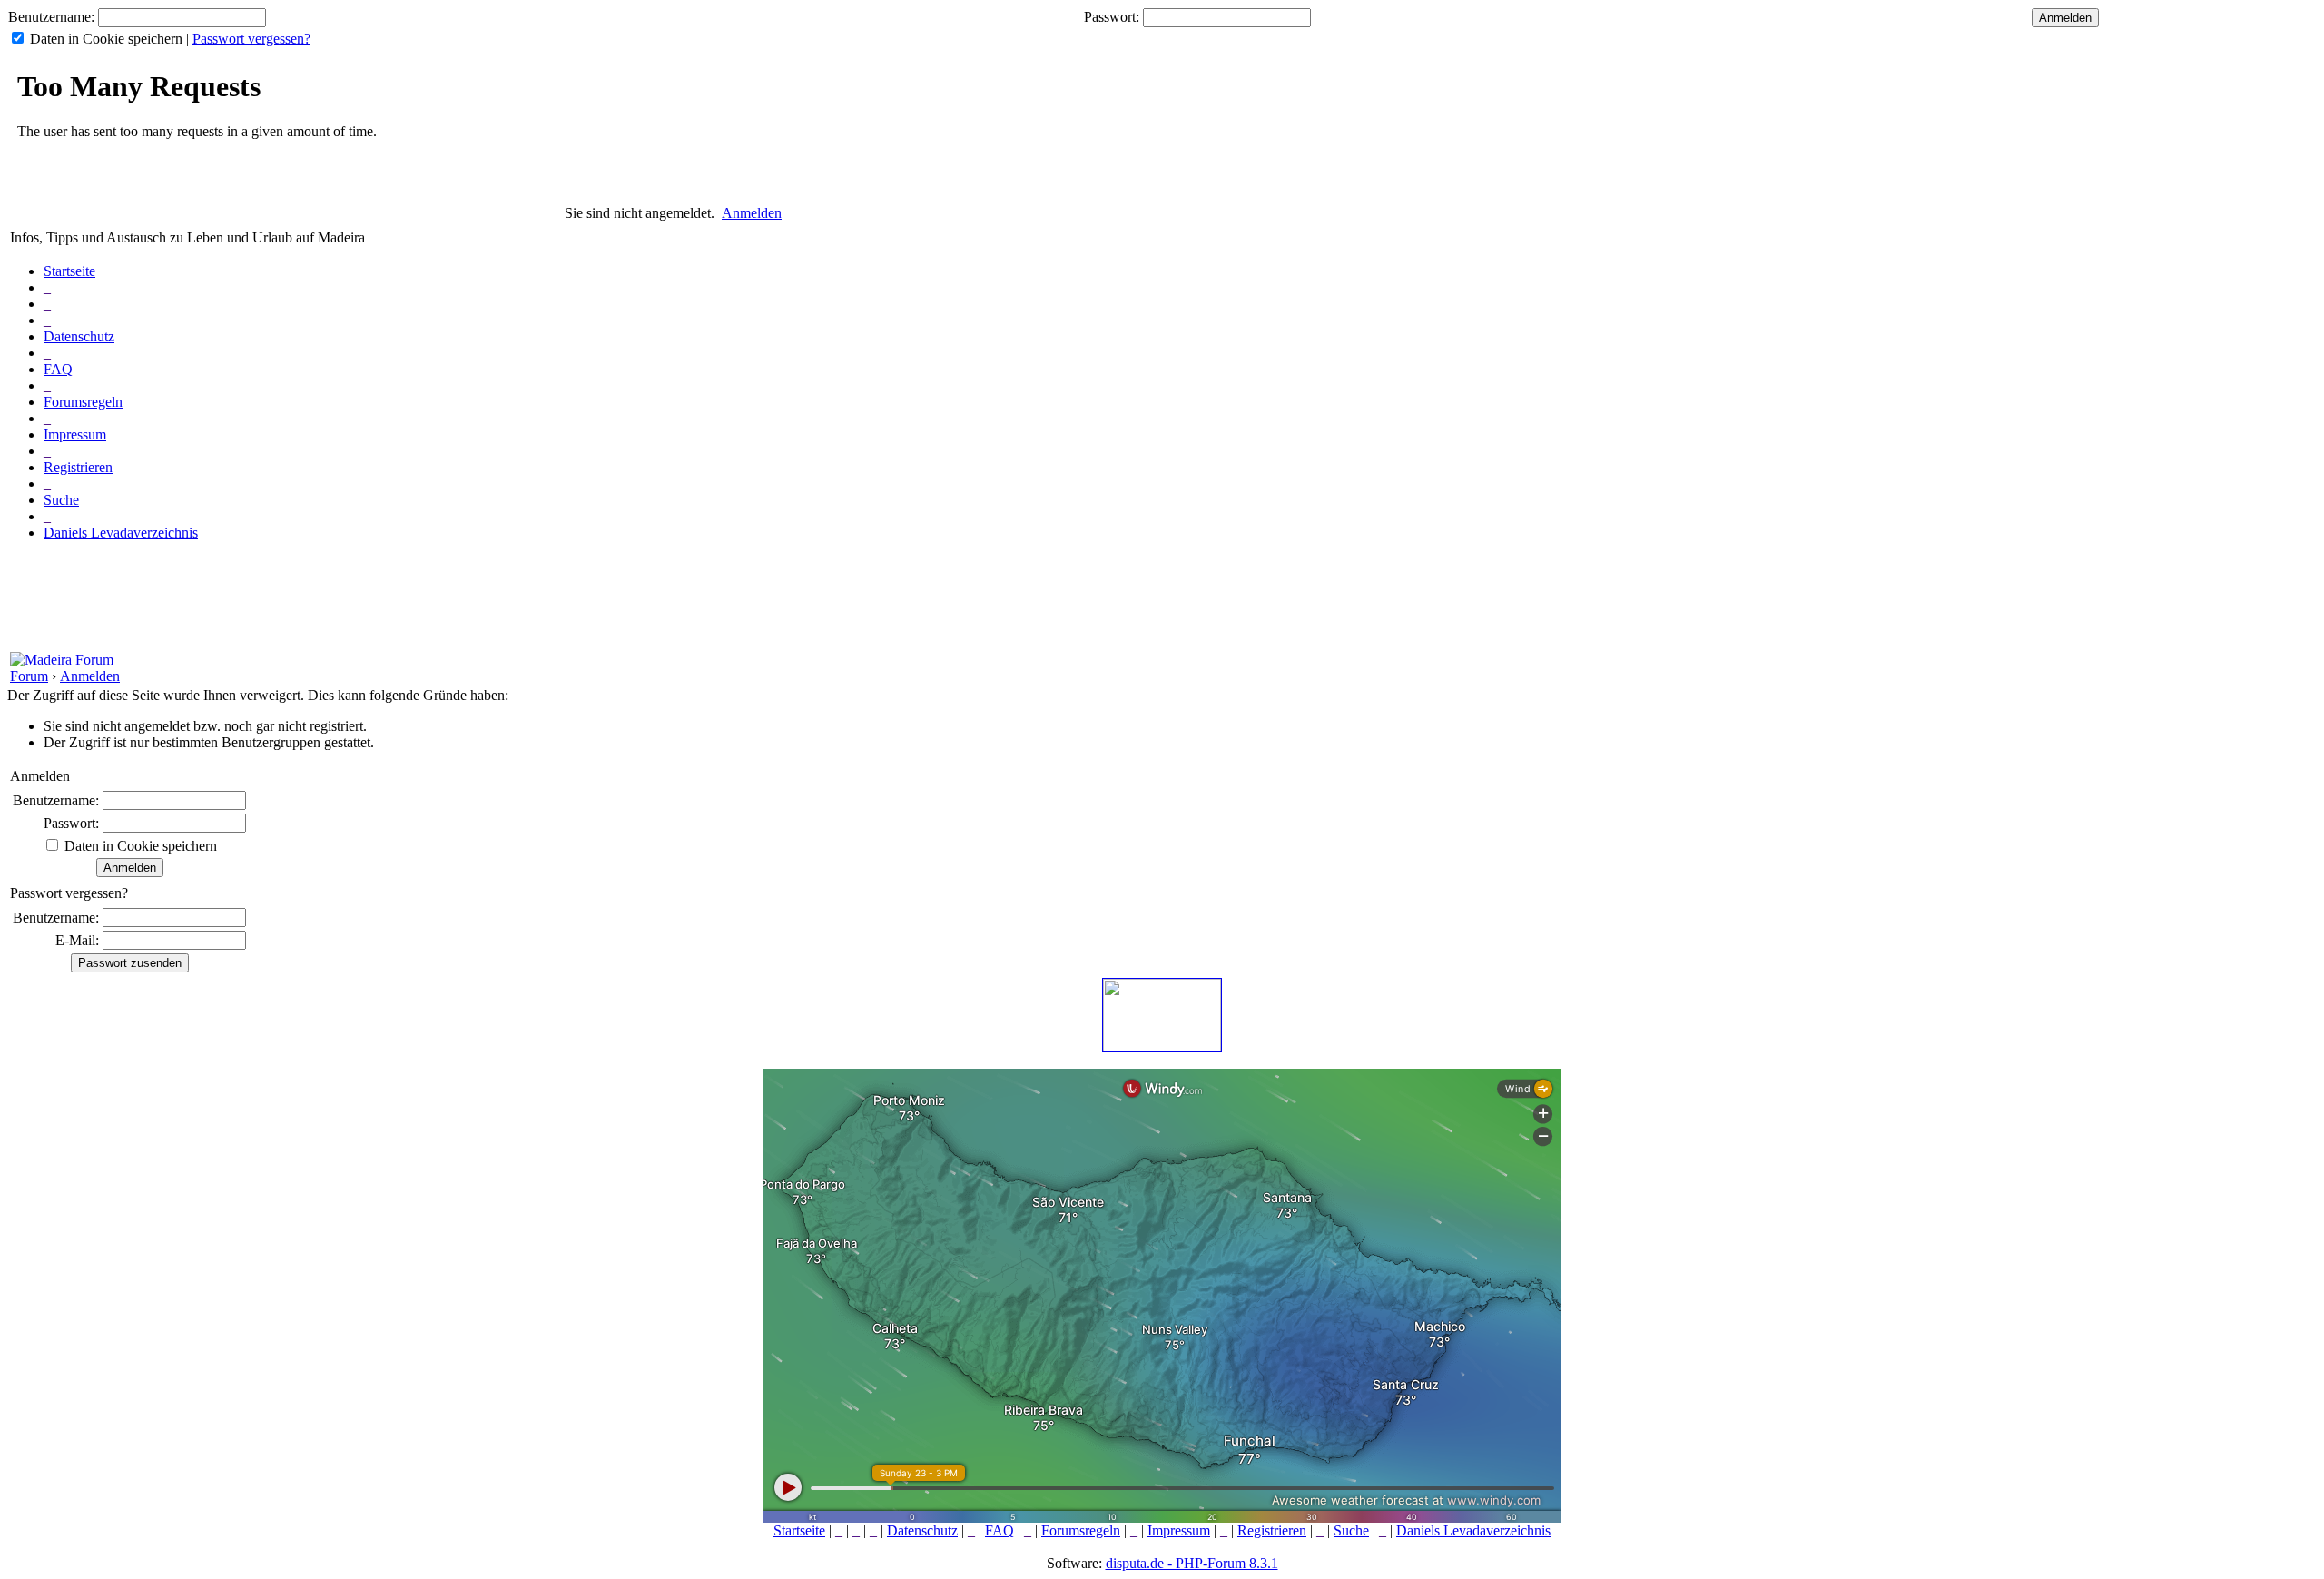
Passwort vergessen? (251, 39)
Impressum (75, 434)
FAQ (58, 369)
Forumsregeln (83, 402)
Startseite (69, 271)
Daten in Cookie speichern (106, 39)
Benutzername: (51, 17)
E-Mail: (77, 940)
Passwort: (1112, 17)
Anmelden (752, 213)
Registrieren (78, 467)
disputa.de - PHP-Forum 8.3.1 (1192, 1563)
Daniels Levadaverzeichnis (121, 533)
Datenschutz (79, 336)
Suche (61, 500)
